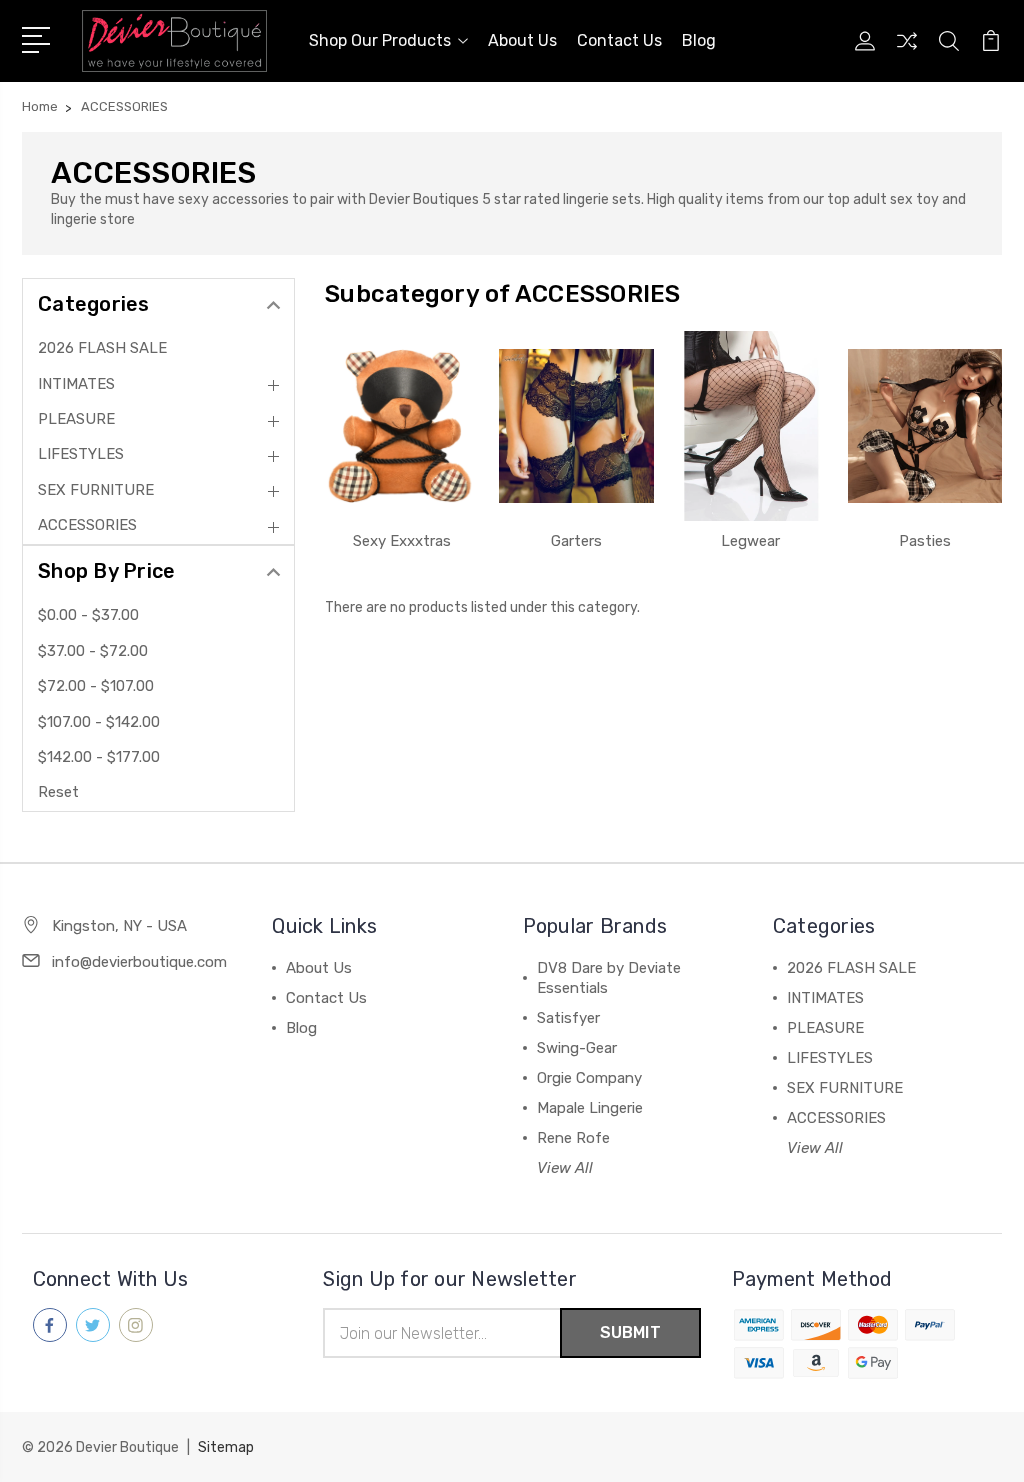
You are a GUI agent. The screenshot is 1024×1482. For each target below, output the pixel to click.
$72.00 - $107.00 (96, 686)
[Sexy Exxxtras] (402, 426)
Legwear (750, 541)
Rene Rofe (573, 1138)
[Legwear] (751, 426)
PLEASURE (76, 419)
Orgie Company (589, 1078)
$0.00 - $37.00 (88, 615)
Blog (699, 40)
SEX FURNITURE (96, 490)
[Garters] (576, 426)
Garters (576, 541)
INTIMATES (76, 384)
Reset (58, 792)
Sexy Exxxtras (402, 541)
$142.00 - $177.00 (99, 757)
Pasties (925, 541)
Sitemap (226, 1447)
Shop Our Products (380, 40)
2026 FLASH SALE (102, 348)
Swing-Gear (577, 1048)
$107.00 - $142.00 (99, 722)
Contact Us (619, 40)
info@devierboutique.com (139, 962)
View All (565, 1168)
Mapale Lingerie (590, 1108)
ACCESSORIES (87, 525)
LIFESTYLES (81, 454)
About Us (522, 40)
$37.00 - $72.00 (93, 651)
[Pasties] (925, 426)
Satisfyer (568, 1018)
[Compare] (907, 53)
